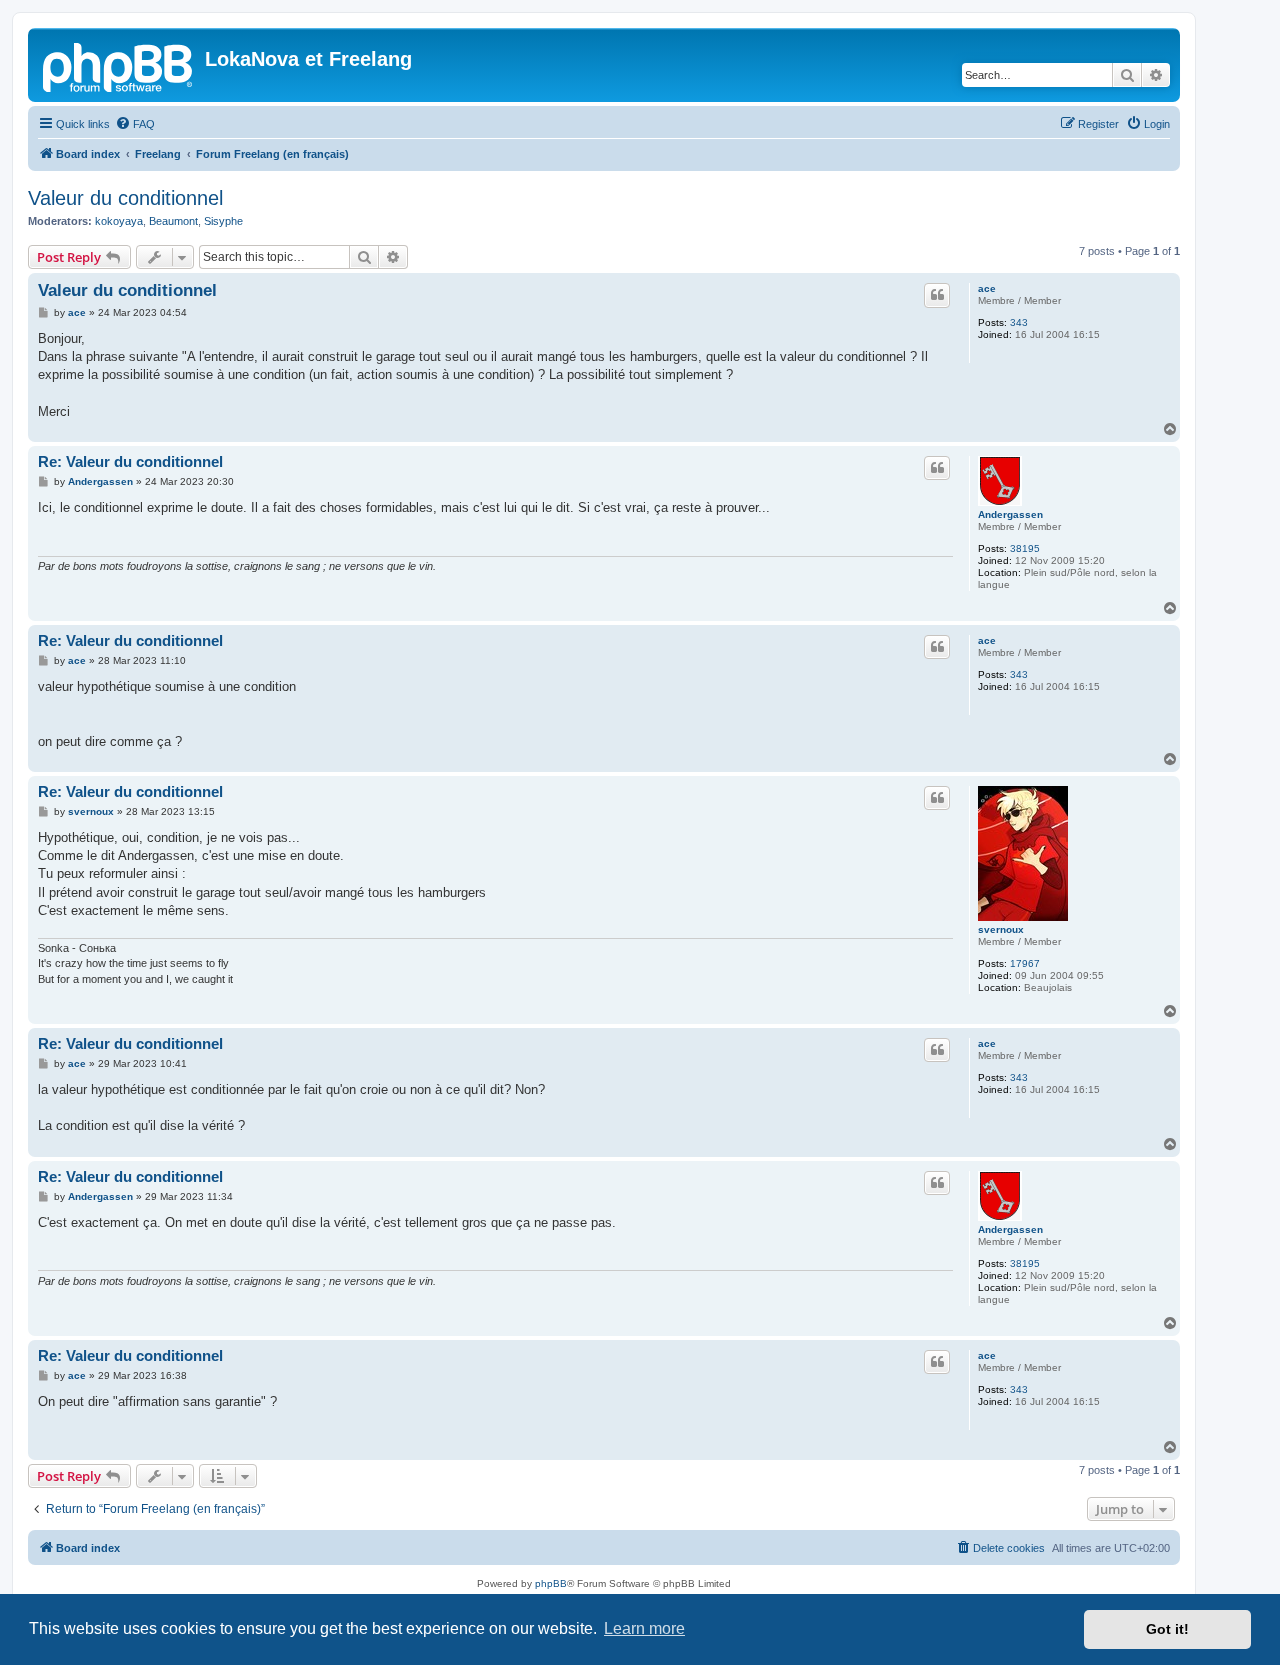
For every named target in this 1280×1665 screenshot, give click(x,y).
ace (987, 288)
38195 (1025, 548)
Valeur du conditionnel (125, 198)
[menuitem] (135, 124)
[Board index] (119, 65)
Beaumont (173, 221)
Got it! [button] (1167, 1629)
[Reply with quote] (937, 295)
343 (1019, 322)
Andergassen (1010, 514)
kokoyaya (119, 221)
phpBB (551, 1583)
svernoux (1001, 929)
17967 (1025, 963)
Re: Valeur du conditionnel (130, 461)
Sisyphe (223, 221)
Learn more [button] (644, 1628)
